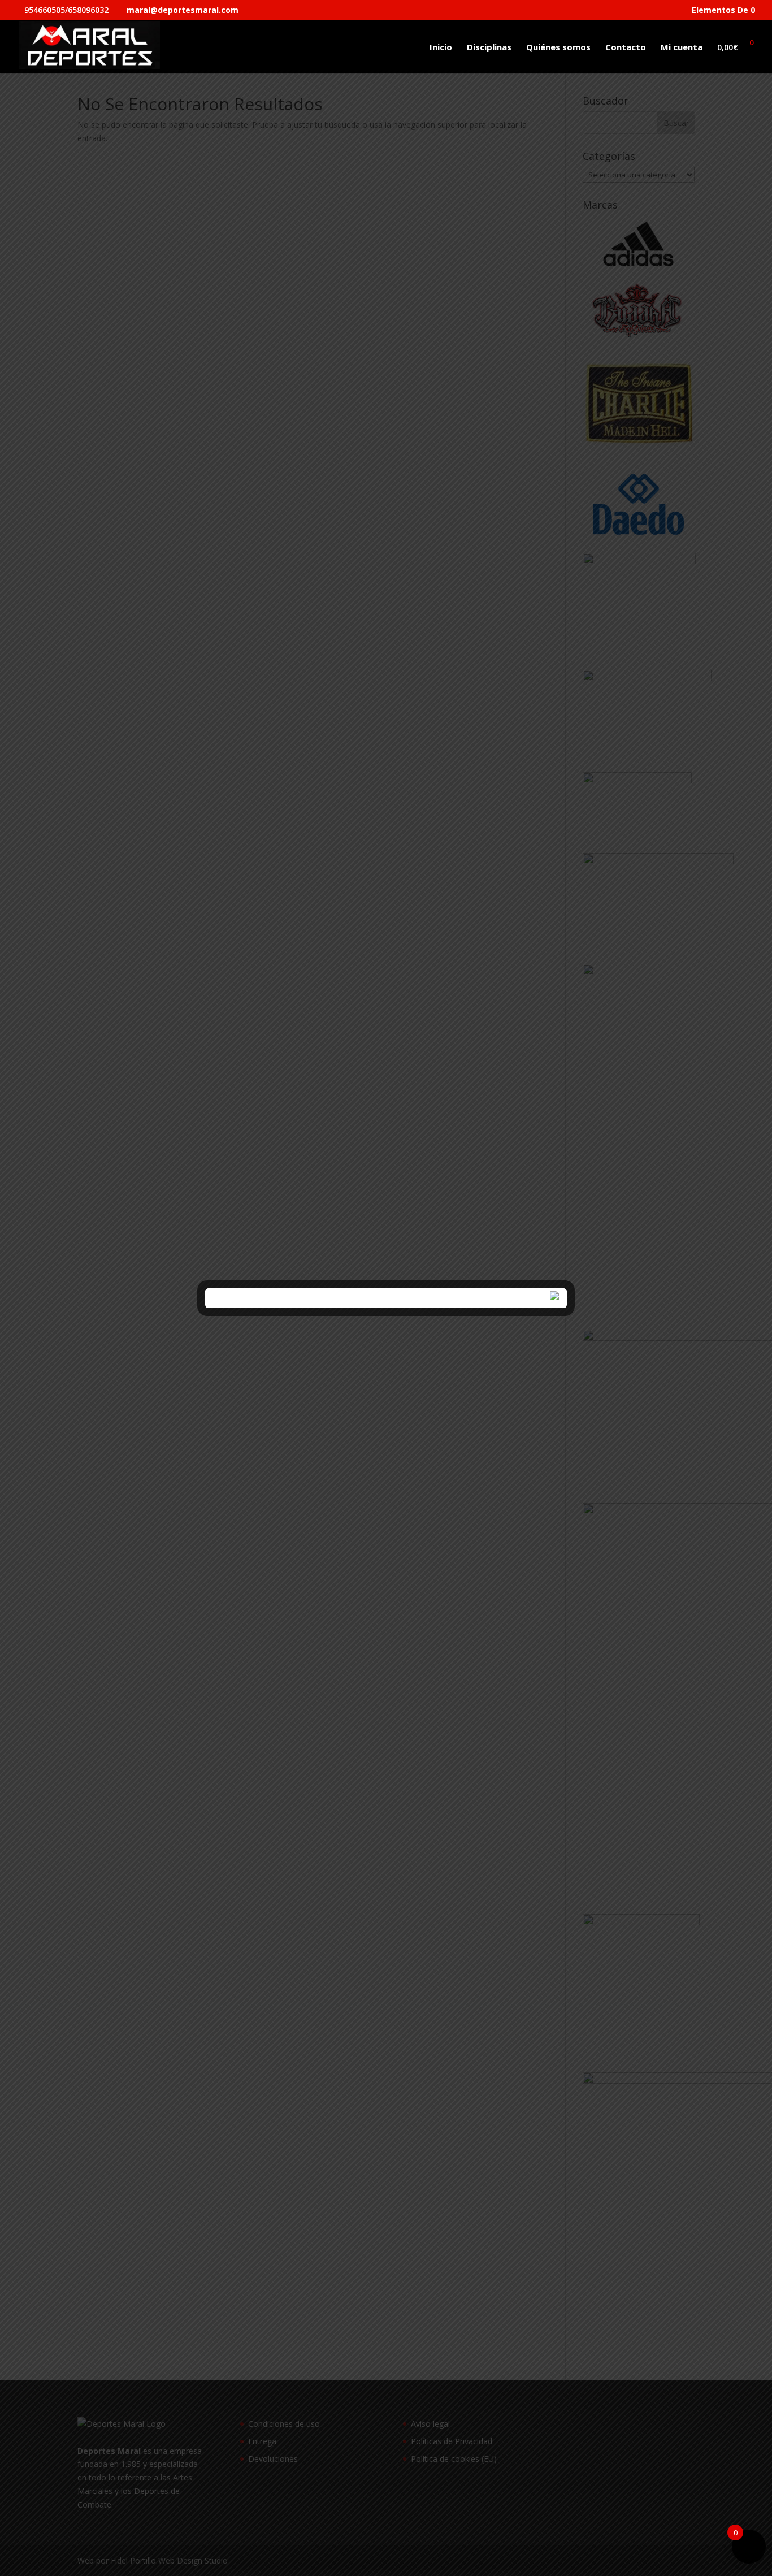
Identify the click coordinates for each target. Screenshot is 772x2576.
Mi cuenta (682, 48)
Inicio (441, 48)
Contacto (626, 48)
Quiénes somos (558, 48)
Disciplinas (489, 48)
